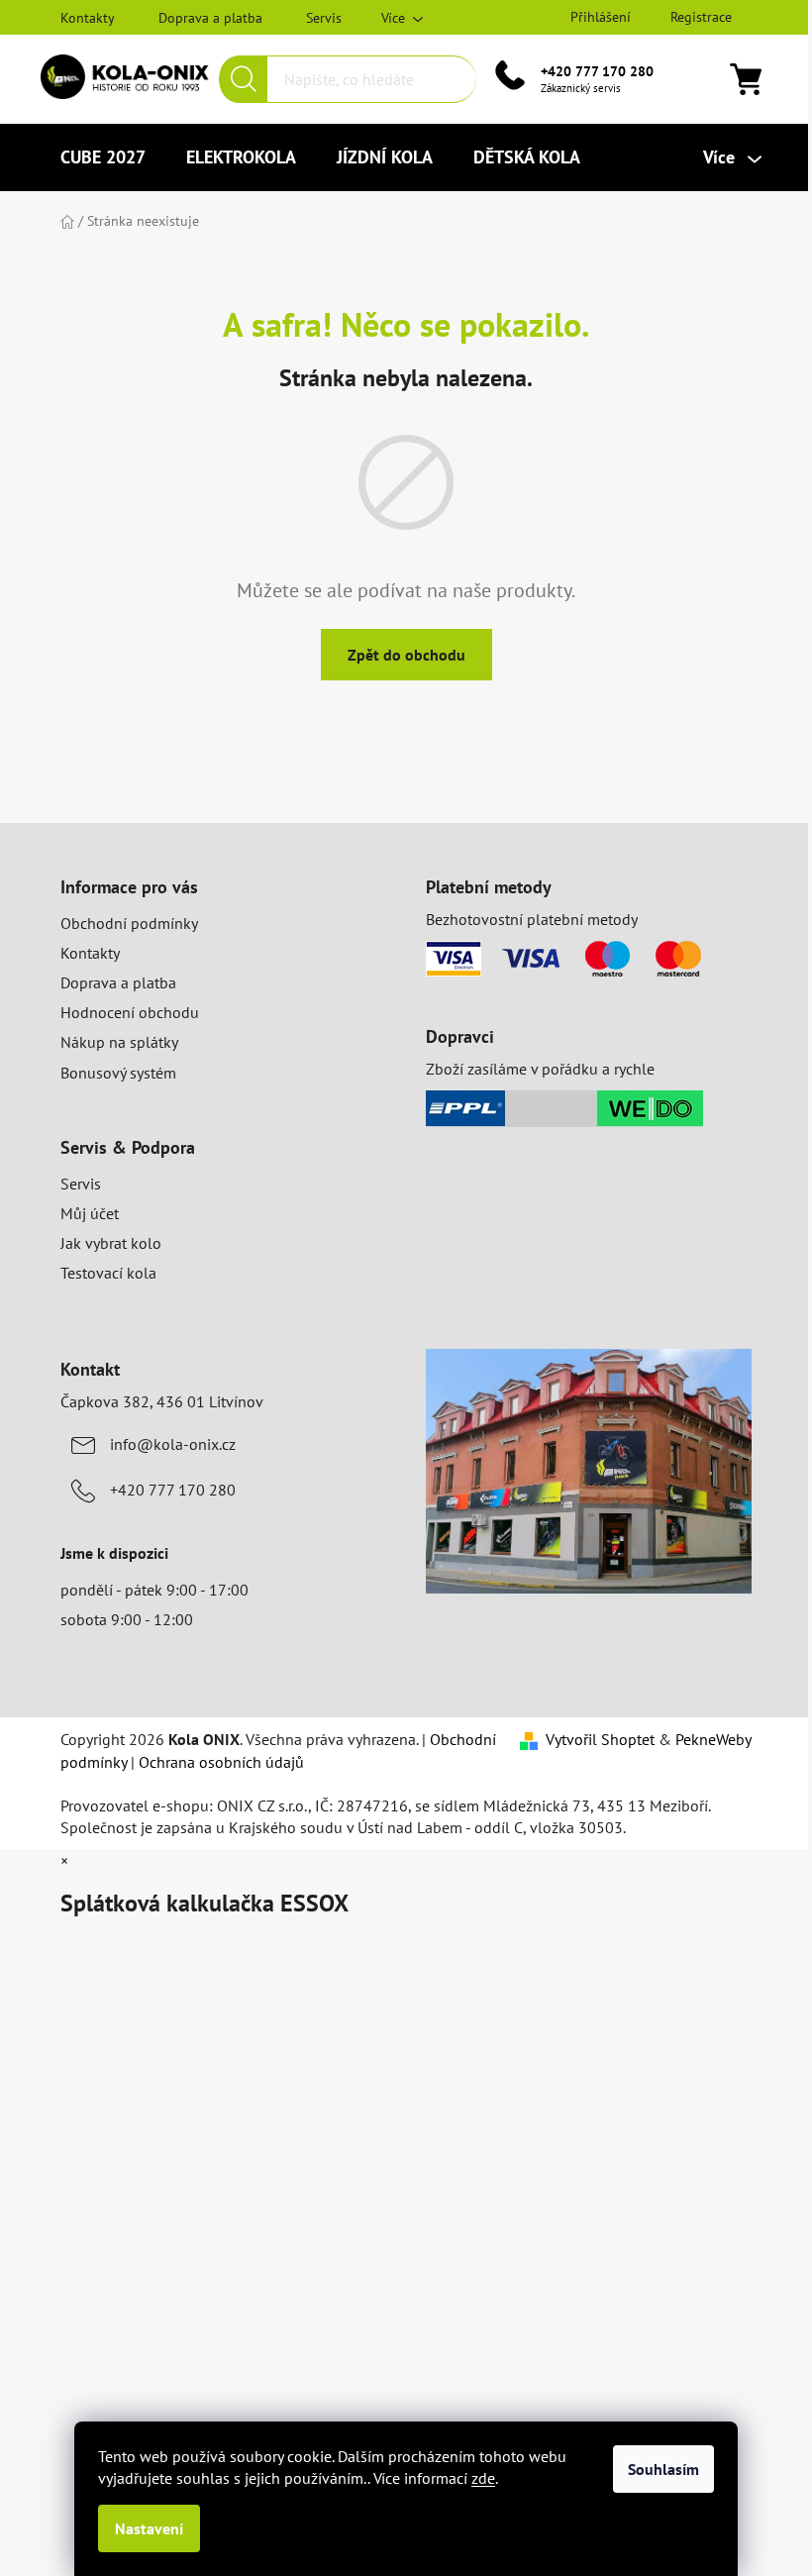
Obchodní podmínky (129, 923)
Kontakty (88, 18)
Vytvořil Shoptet (600, 1739)
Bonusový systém (118, 1073)
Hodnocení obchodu (130, 1012)
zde (483, 2478)
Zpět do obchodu (406, 655)
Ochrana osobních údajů (221, 1762)
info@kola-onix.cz (173, 1444)
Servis (324, 18)
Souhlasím (663, 2469)
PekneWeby (713, 1739)
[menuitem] (103, 157)
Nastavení (149, 2528)
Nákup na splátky (119, 1042)
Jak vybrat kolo (111, 1243)
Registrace (701, 17)
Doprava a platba (210, 18)
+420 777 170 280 (597, 71)
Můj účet (90, 1213)
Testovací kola (108, 1273)
